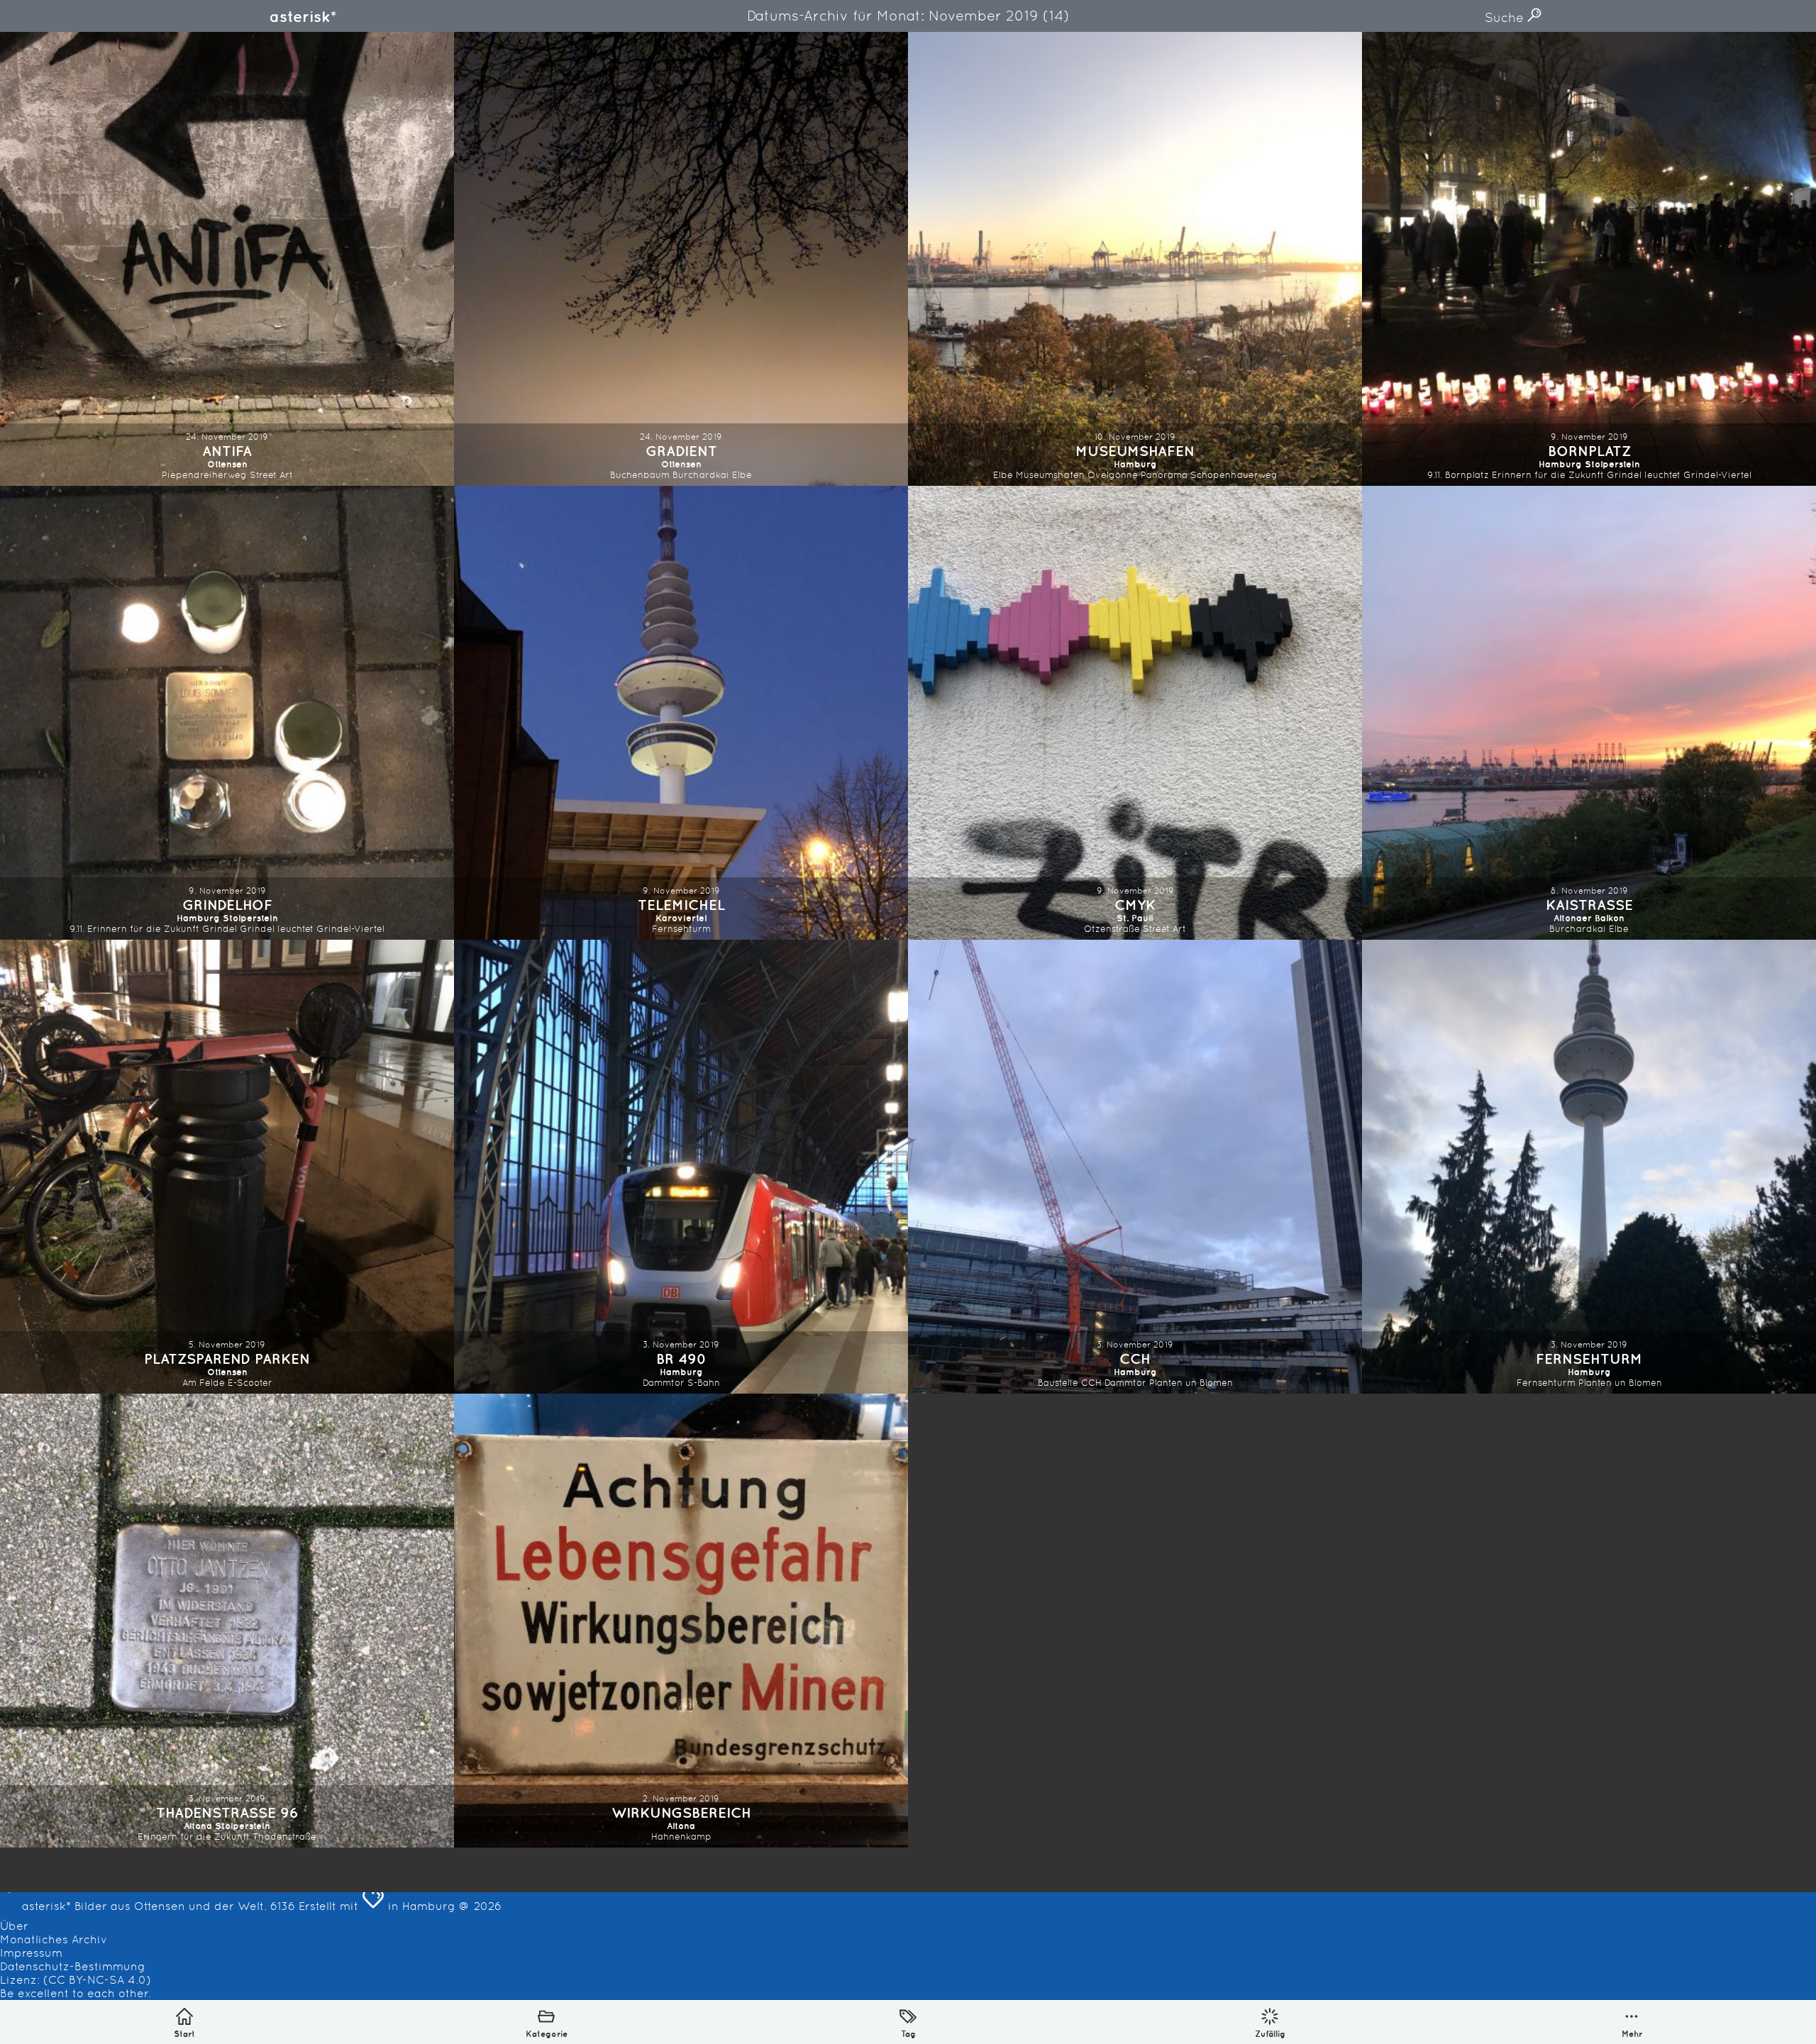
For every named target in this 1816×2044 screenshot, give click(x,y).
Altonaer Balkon (1589, 918)
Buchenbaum (640, 475)
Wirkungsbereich (681, 1812)
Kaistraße (1589, 905)
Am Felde (204, 1383)
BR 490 (681, 1359)
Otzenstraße (1112, 929)
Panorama (1164, 475)
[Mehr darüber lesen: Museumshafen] (1135, 259)
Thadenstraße (284, 1837)
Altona (198, 1826)
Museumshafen (1135, 451)
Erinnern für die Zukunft (1548, 475)
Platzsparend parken (227, 1359)
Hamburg (1135, 464)
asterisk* (303, 16)
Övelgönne (1113, 475)
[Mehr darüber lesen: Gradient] (681, 259)
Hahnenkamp (681, 1837)
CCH (1135, 1359)
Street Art (271, 475)
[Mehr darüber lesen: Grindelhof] (227, 713)
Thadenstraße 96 (227, 1812)
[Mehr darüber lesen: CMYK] (1135, 713)
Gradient (681, 451)
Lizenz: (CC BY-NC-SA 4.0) (76, 1980)
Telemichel (681, 905)
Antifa (227, 451)
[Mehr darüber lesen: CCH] (1135, 1167)
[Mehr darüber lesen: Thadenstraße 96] (227, 1621)
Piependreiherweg (204, 475)
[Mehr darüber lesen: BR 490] (681, 1167)
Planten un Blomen (1191, 1383)
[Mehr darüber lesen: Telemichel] (681, 713)
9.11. (1435, 475)
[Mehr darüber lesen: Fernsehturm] (1589, 1167)
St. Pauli (1135, 918)
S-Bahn (704, 1383)
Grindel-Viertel (1717, 475)
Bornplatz (1589, 451)
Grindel (220, 929)
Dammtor (664, 1383)
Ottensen (227, 464)
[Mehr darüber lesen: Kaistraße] (1589, 713)
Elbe (742, 475)
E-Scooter (250, 1383)
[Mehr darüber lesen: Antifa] (227, 259)
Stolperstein (1612, 464)
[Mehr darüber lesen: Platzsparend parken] (227, 1167)
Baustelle (1058, 1383)
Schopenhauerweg (1234, 475)
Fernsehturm (681, 929)
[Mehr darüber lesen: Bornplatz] (1589, 259)
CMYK (1135, 905)
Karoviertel (681, 918)
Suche (1506, 17)
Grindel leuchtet (1644, 475)
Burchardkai (701, 475)
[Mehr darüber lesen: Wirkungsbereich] (681, 1621)
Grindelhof (227, 905)
